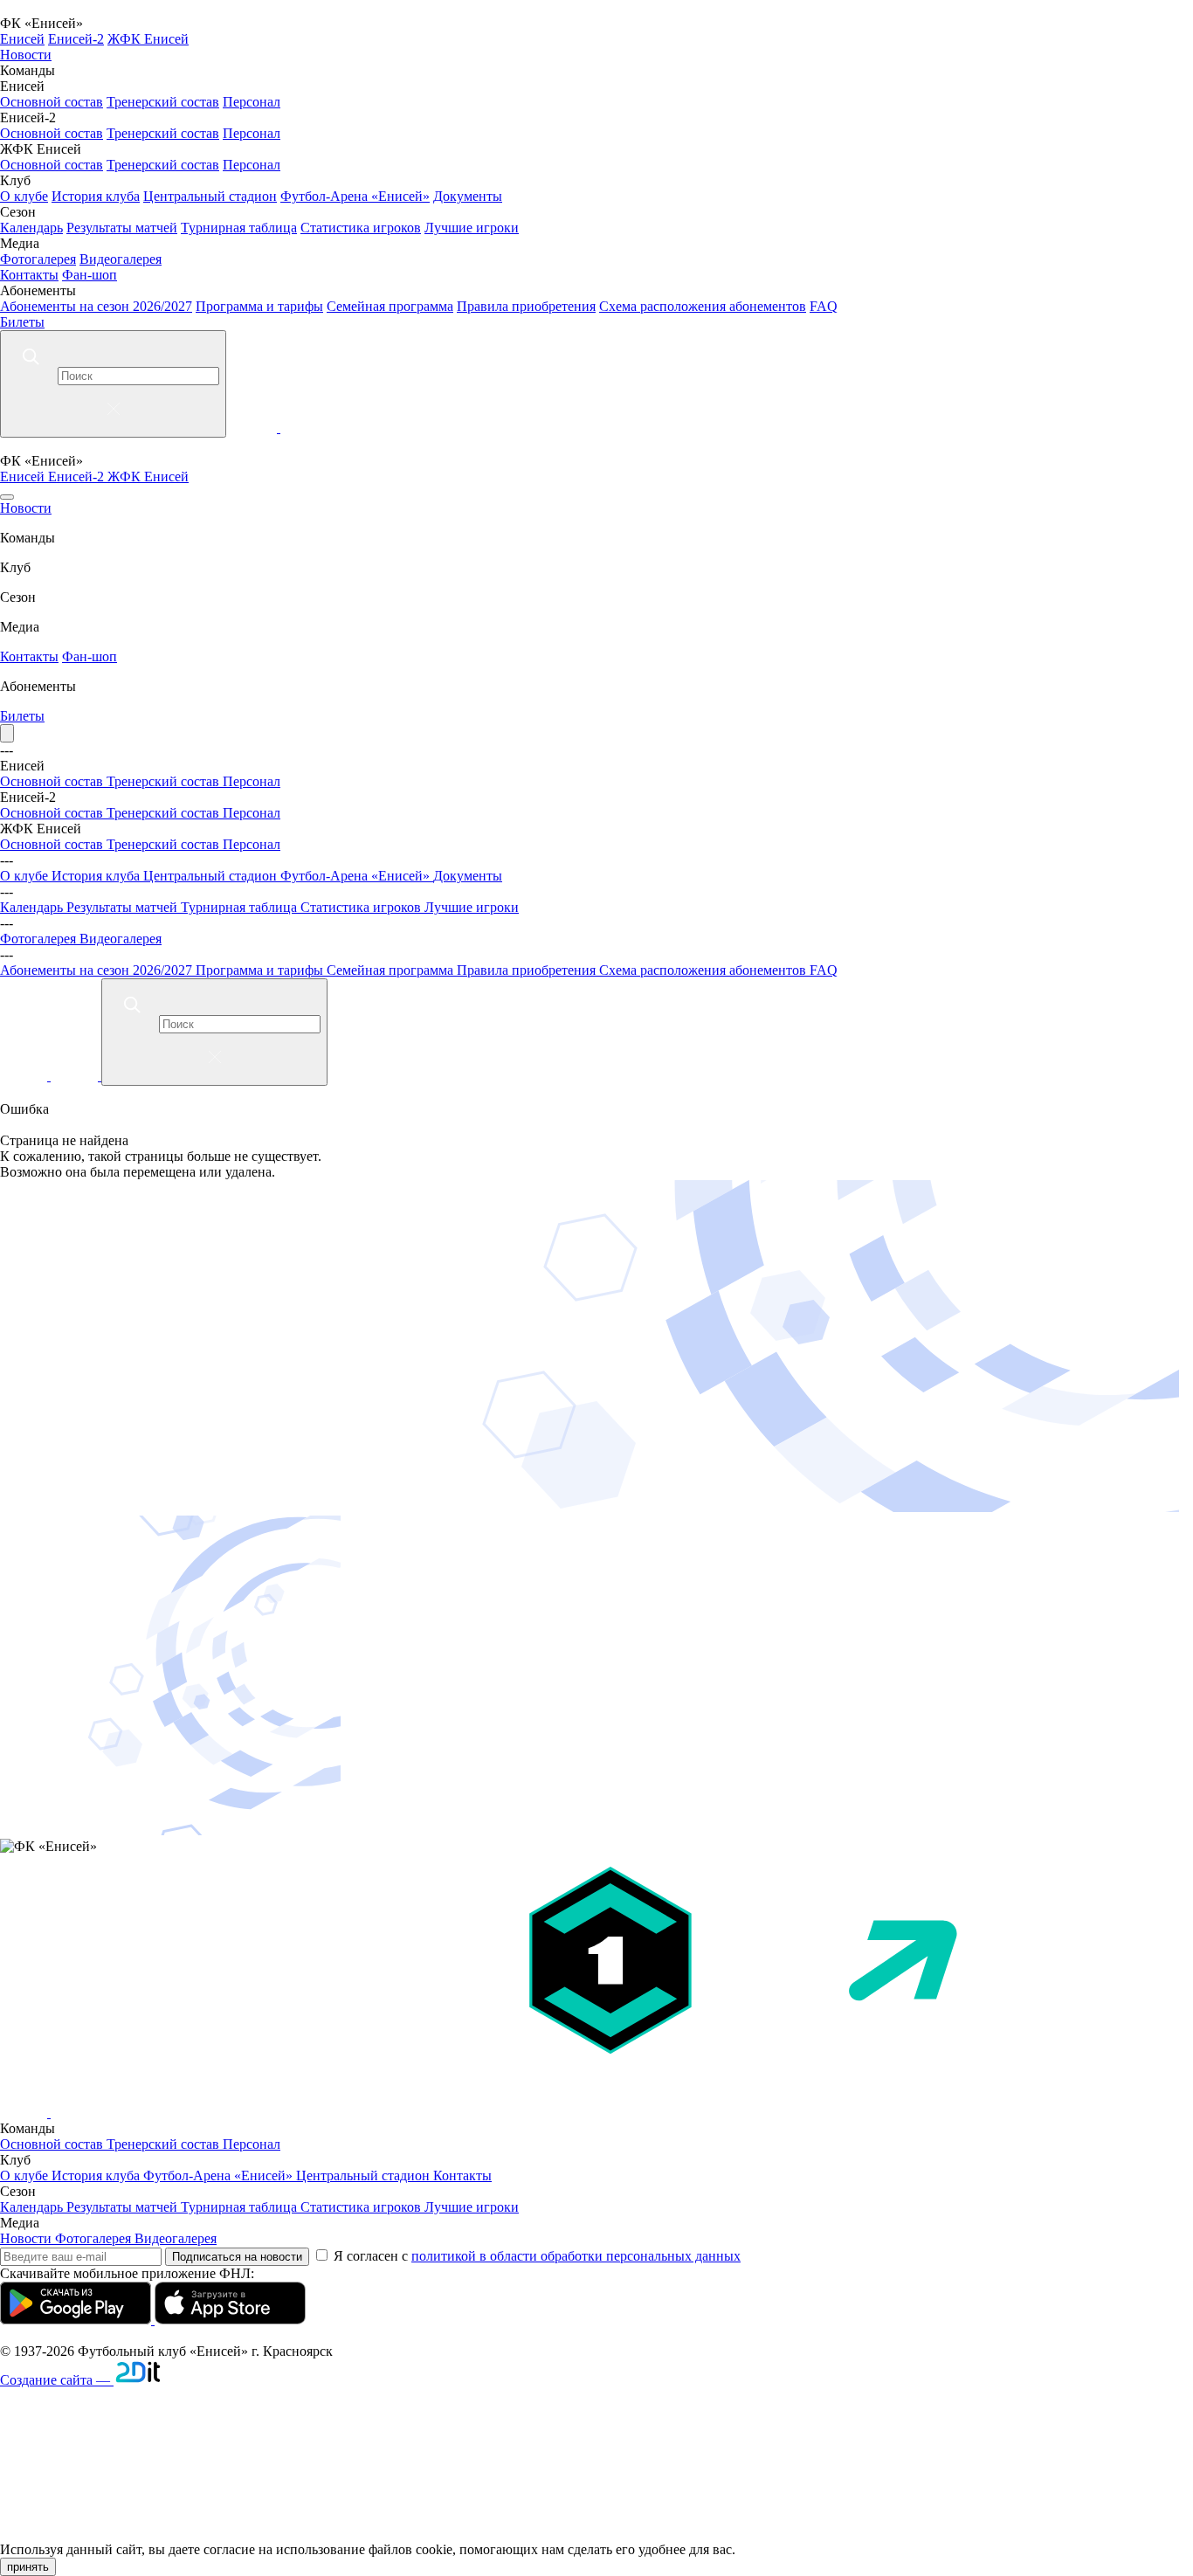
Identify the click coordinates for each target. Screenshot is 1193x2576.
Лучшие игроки (472, 228)
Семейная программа (390, 306)
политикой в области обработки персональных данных (576, 2256)
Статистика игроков (361, 228)
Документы (468, 196)
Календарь (31, 228)
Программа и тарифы (259, 306)
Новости (26, 55)
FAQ (824, 306)
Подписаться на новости (237, 2257)
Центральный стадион (210, 196)
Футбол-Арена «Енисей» (355, 196)
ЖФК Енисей (148, 39)
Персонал (252, 102)
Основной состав (52, 102)
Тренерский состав (163, 102)
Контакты (29, 275)
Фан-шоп (90, 275)
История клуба (96, 196)
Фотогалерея (38, 259)
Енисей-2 (76, 39)
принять (28, 2567)
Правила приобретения (526, 306)
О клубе (24, 196)
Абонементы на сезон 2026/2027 (96, 306)
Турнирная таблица (239, 228)
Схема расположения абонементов (703, 306)
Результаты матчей (122, 228)
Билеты (22, 322)
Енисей (22, 39)
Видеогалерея (121, 259)
